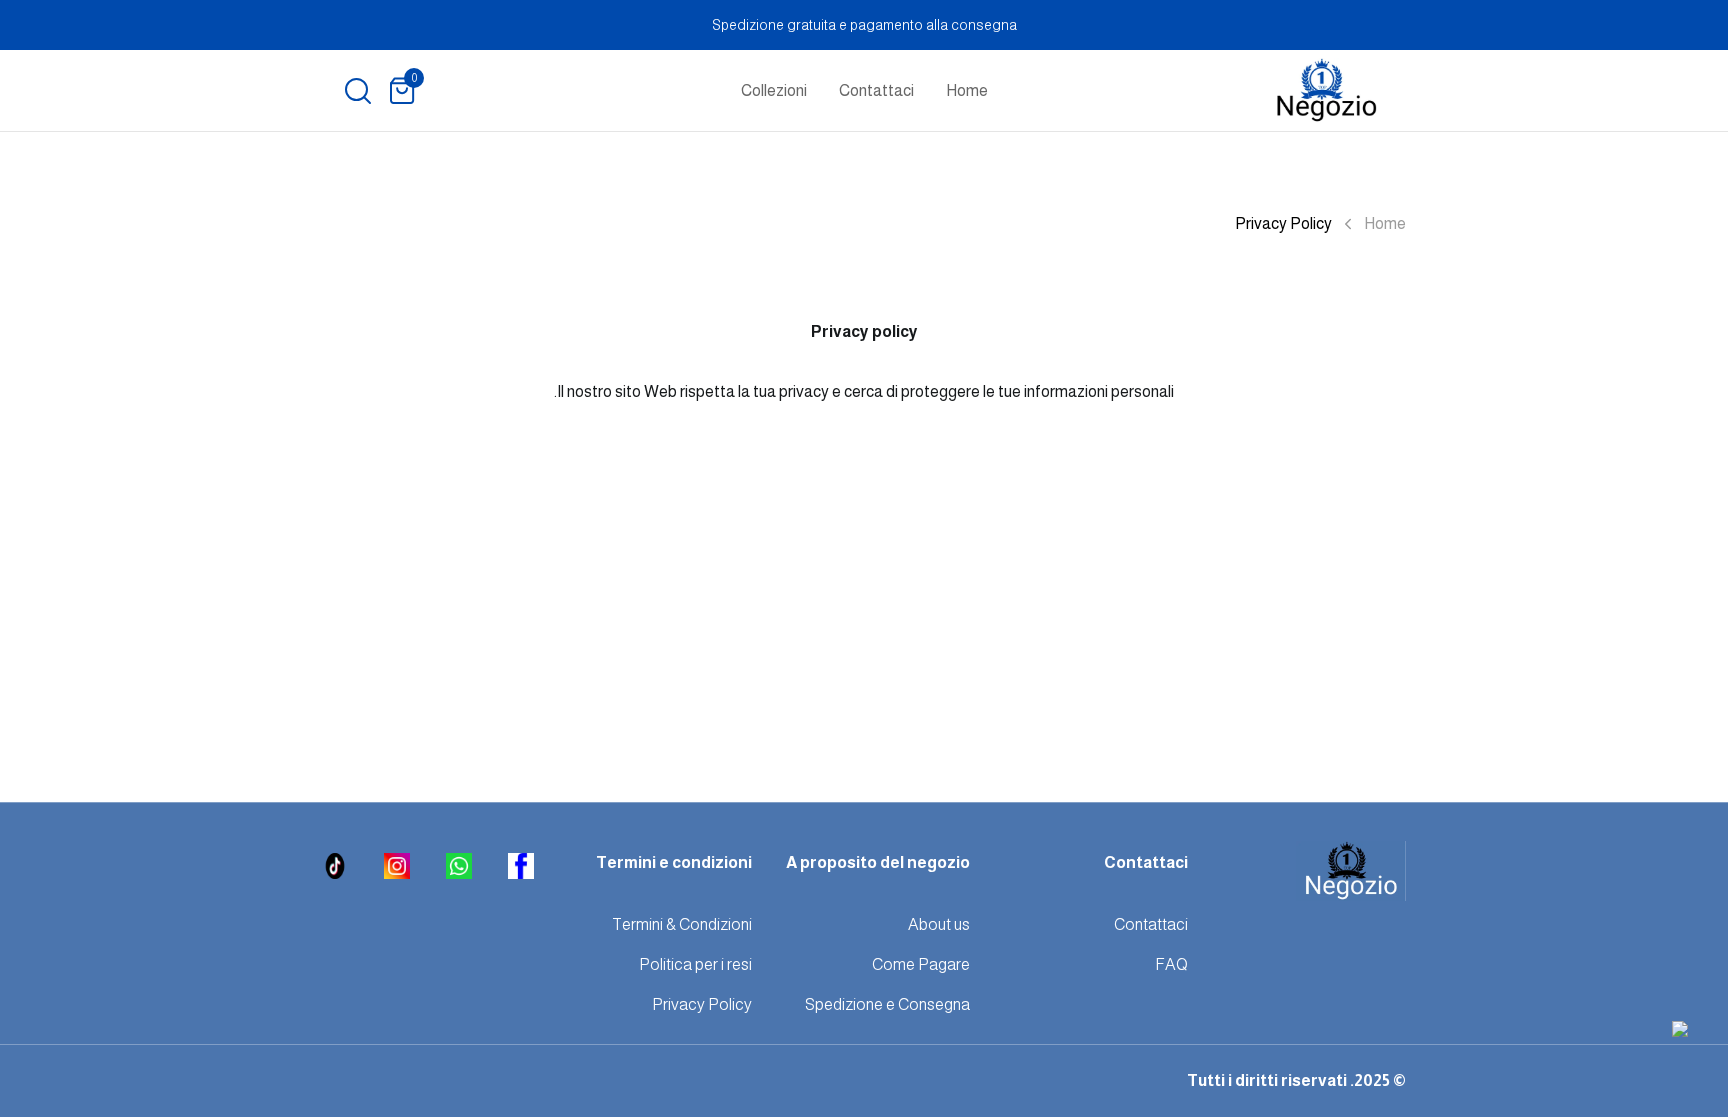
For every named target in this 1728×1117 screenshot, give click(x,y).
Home (967, 90)
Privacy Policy (702, 1004)
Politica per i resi (695, 964)
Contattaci (876, 90)
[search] (358, 91)
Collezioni (774, 90)
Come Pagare (921, 964)
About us (939, 924)
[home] (1326, 90)
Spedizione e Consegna (887, 1004)
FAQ (1171, 964)
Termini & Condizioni (682, 924)
